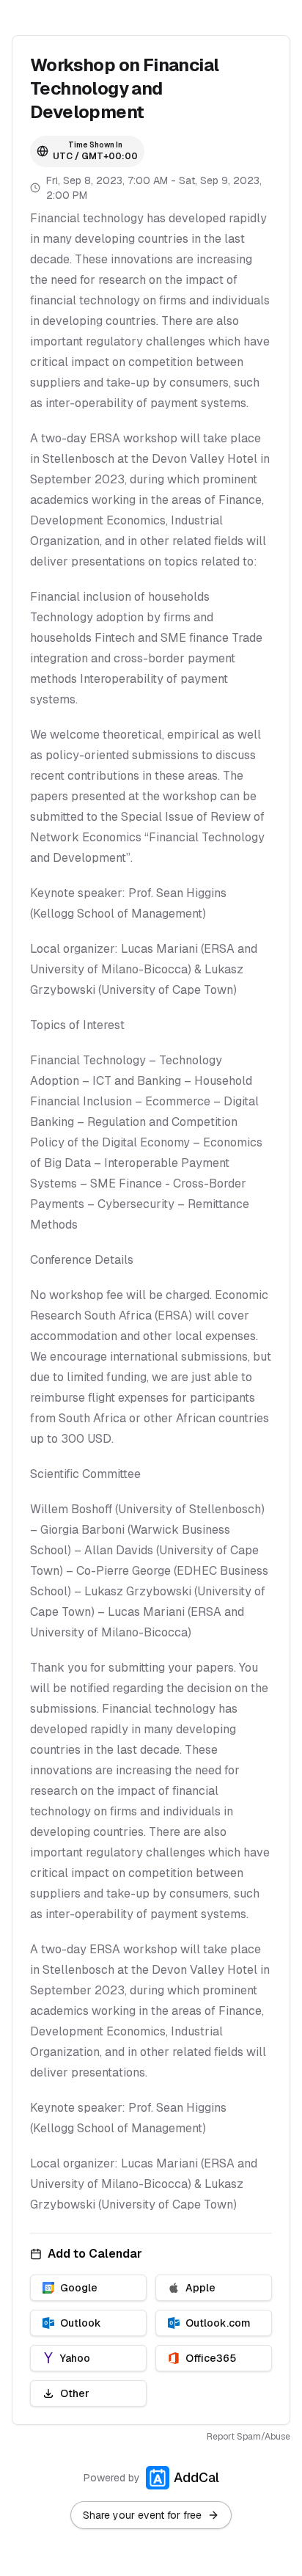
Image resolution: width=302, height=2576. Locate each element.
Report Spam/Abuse (248, 2437)
